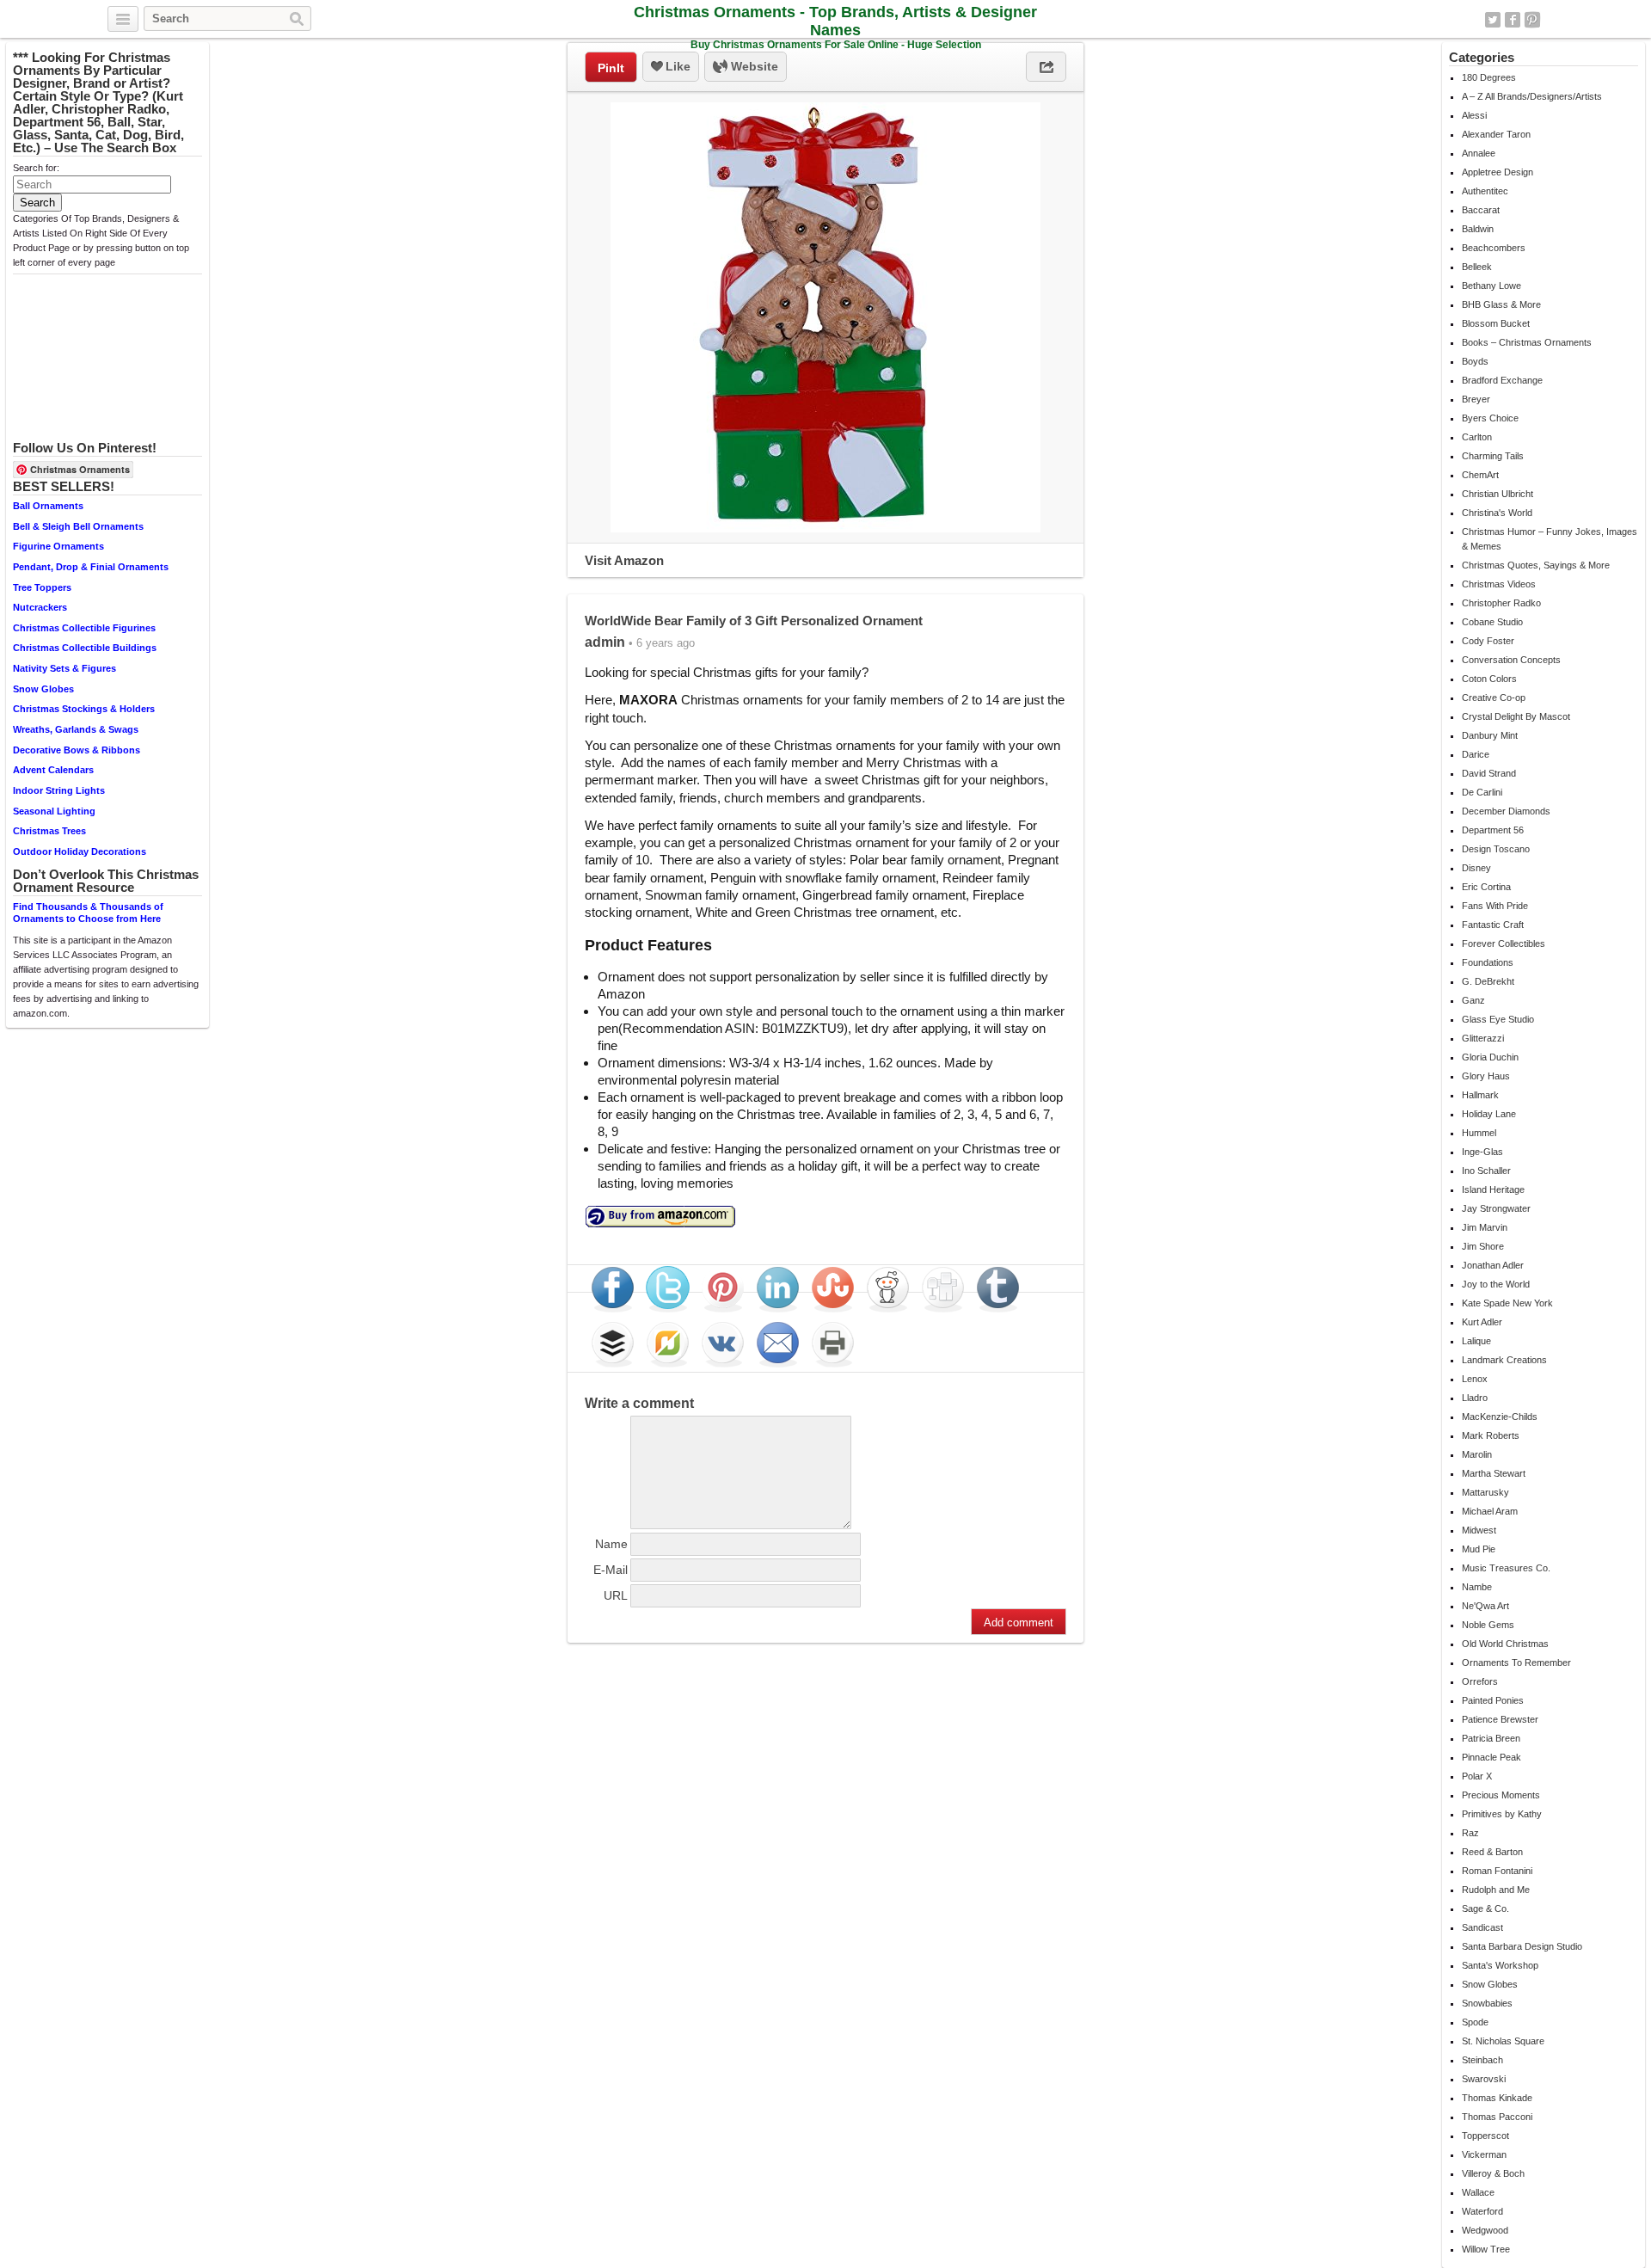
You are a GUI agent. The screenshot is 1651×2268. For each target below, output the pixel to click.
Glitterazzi (1483, 1038)
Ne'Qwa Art (1485, 1606)
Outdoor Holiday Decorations (80, 851)
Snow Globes (43, 689)
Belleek (1477, 267)
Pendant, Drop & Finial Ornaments (91, 567)
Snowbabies (1487, 2003)
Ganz (1473, 1000)
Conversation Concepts (1511, 660)
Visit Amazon (624, 560)
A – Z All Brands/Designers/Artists (1532, 96)
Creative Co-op (1494, 698)
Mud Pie (1479, 1549)
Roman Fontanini (1497, 1871)
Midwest (1479, 1530)
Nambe (1477, 1587)
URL (616, 1595)
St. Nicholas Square (1503, 2041)
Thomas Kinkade (1497, 2098)
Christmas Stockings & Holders (84, 709)
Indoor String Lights (59, 790)
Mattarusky (1485, 1492)
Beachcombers (1494, 248)
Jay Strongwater (1496, 1208)
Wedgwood (1485, 2230)
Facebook (1513, 20)
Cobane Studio (1492, 622)
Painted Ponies (1493, 1700)
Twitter (1493, 20)
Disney (1476, 868)
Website (753, 66)
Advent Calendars (53, 770)
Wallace (1478, 2192)
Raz (1470, 1833)
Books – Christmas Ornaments (1527, 342)
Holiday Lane (1489, 1114)
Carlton (1477, 437)
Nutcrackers (40, 607)
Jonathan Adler (1493, 1265)
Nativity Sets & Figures (64, 668)
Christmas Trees (49, 831)
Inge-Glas (1482, 1152)
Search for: (36, 168)
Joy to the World (1496, 1284)
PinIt (611, 68)
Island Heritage (1493, 1189)
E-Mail (611, 1570)
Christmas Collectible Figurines (84, 628)
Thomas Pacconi (1497, 2117)
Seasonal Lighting (54, 811)
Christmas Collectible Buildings (85, 648)
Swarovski (1484, 2079)
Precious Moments (1501, 1795)
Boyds (1475, 361)
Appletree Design (1498, 172)
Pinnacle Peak (1491, 1757)
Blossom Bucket (1496, 323)
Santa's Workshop (1500, 1965)
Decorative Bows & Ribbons (77, 750)
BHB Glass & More (1501, 304)
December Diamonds (1506, 811)
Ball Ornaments (48, 506)
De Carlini (1482, 792)
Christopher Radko (1501, 603)
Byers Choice (1490, 418)
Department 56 (1493, 830)
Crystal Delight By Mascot (1516, 716)
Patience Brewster (1500, 1719)
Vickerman (1484, 2154)
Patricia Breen (1491, 1738)
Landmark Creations (1504, 1360)
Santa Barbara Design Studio (1522, 1946)
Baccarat (1481, 210)
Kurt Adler (1482, 1322)
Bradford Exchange (1502, 380)
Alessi (1474, 115)
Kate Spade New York (1507, 1303)
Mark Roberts (1491, 1435)
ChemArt (1480, 475)
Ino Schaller (1486, 1171)
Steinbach (1482, 2060)
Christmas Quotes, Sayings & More (1536, 565)
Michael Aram (1490, 1511)
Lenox (1475, 1379)
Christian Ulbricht (1498, 494)
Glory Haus (1486, 1076)
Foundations (1488, 962)
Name (611, 1544)
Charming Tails (1493, 456)
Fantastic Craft (1493, 925)
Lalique (1476, 1341)
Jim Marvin (1485, 1227)
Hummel (1479, 1133)
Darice (1476, 754)
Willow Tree (1486, 2249)
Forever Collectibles (1504, 943)
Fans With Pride (1495, 906)
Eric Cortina (1486, 887)
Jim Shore (1483, 1246)
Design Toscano (1496, 849)
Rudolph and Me (1496, 1890)
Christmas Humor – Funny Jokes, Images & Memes (1550, 539)
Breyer (1476, 399)
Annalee (1479, 153)
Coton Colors (1489, 679)
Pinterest (1532, 20)
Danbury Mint (1490, 735)
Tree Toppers (42, 587)
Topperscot (1485, 2136)
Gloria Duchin (1490, 1057)
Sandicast (1482, 1927)
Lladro (1475, 1398)
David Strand (1489, 773)
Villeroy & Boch (1493, 2173)
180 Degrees (1489, 77)
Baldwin (1478, 229)
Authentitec (1485, 191)
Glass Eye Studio (1498, 1019)
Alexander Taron (1496, 134)
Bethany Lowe (1491, 286)
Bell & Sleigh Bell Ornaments (78, 526)
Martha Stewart (1494, 1473)
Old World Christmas (1505, 1644)
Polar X (1477, 1776)
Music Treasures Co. (1506, 1568)
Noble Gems (1488, 1625)
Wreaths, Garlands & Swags (76, 729)
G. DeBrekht (1488, 981)
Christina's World (1497, 513)
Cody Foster (1488, 641)
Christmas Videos (1499, 584)
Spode (1475, 2022)
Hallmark (1480, 1095)
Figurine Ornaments (58, 546)
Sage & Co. (1485, 1908)
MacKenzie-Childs (1500, 1417)
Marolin (1477, 1454)
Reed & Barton (1492, 1852)
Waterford (1482, 2211)
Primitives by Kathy (1502, 1814)
